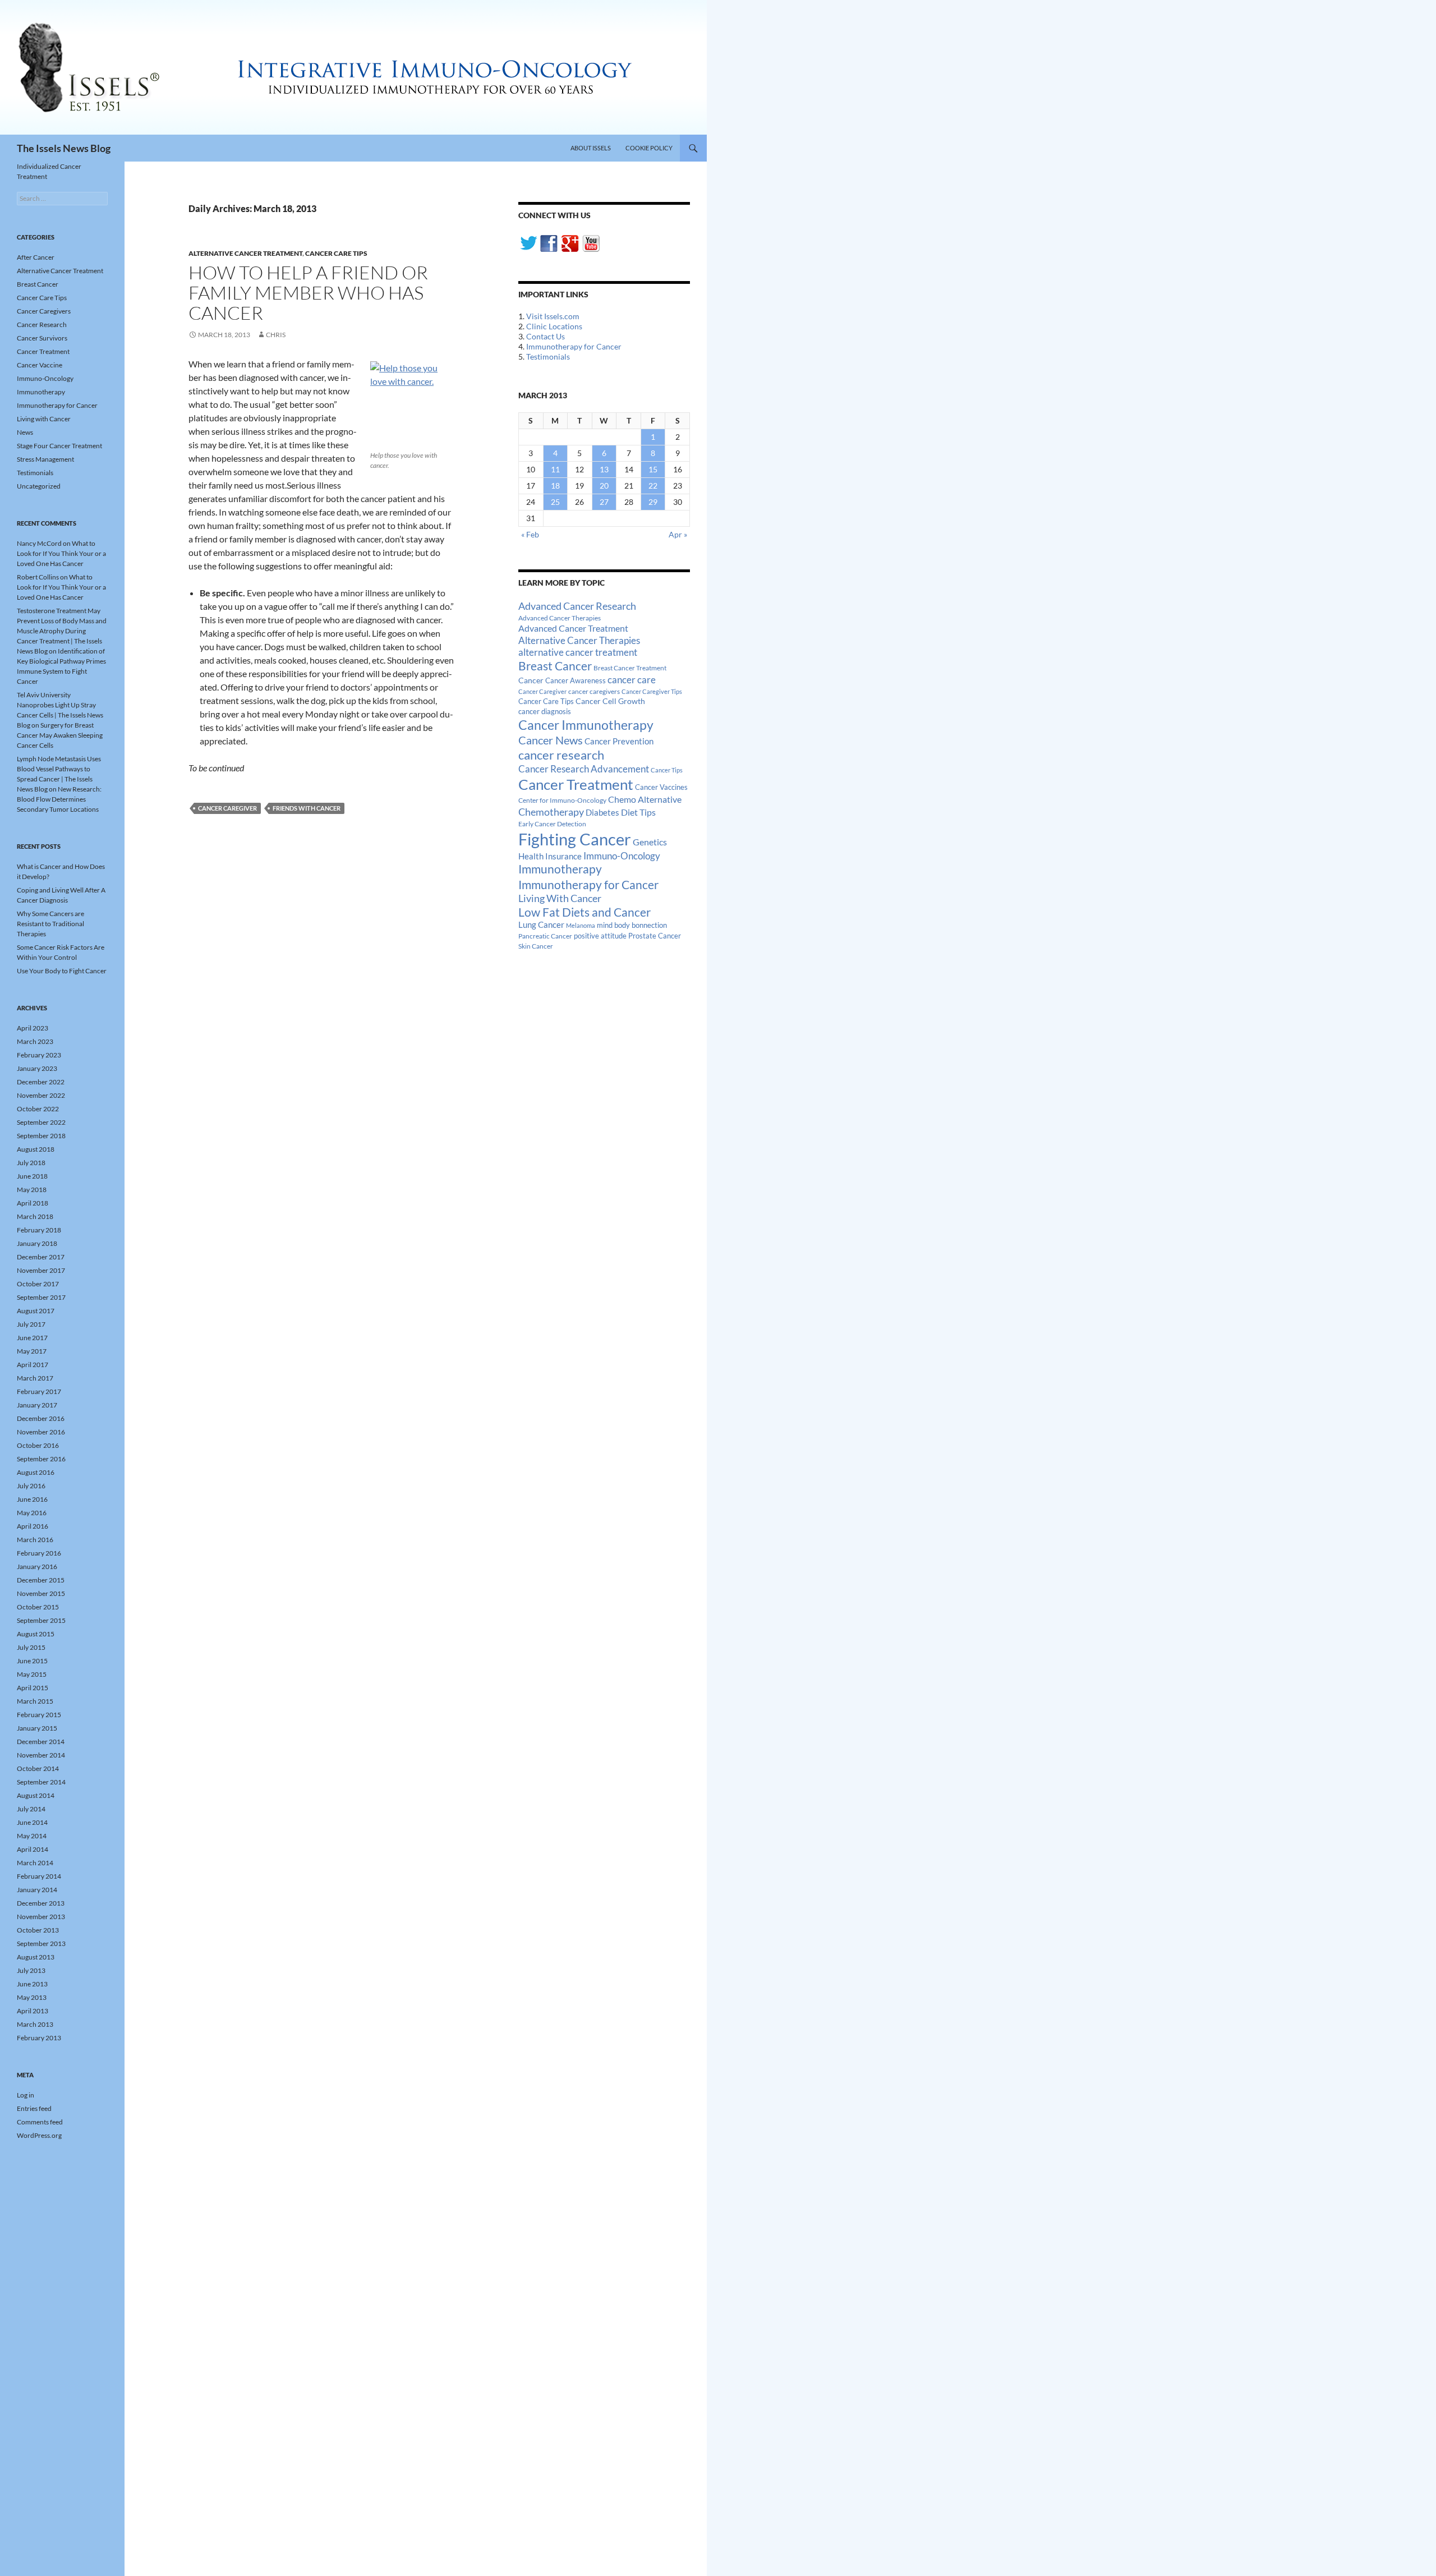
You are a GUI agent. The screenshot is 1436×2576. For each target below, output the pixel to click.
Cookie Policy (649, 148)
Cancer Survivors (42, 338)
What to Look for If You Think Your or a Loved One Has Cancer (61, 553)
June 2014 (32, 1822)
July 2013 (31, 1970)
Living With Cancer (560, 898)
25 (555, 502)
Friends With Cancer (307, 808)
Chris (276, 335)
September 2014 (41, 1782)
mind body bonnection (632, 925)
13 (604, 469)
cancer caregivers (594, 691)
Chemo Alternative (645, 799)
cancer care (632, 680)
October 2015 (38, 1607)
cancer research (561, 755)
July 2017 (31, 1324)
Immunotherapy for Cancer (574, 346)
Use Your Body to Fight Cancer (62, 971)
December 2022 (41, 1082)
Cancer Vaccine (40, 365)
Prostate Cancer (655, 936)
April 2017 (33, 1365)
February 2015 (39, 1715)
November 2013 (41, 1917)
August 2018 (36, 1149)
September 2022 (41, 1122)
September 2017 (41, 1297)
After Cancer (36, 257)
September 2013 (41, 1944)
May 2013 (32, 1997)
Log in (26, 2095)
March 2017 (35, 1378)
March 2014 (35, 1863)
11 (555, 469)
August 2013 (36, 1957)
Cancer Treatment (576, 784)
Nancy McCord (39, 543)
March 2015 (35, 1701)
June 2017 (32, 1338)
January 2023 (37, 1068)
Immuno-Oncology (622, 856)
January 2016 (37, 1567)
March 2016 (35, 1540)
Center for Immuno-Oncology (562, 800)
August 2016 (36, 1472)
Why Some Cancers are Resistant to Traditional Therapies (50, 924)
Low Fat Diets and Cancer (584, 912)
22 (653, 486)
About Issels (591, 148)
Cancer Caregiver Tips (652, 691)
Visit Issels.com (553, 316)
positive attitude (600, 936)
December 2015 (41, 1580)
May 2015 (32, 1674)
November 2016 (41, 1432)
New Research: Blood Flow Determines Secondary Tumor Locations (59, 799)
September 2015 (41, 1620)
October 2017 (38, 1284)
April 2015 (33, 1688)
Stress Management (45, 459)
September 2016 (41, 1459)
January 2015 (37, 1728)
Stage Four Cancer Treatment (59, 446)
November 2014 (41, 1755)
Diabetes (602, 812)
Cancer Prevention (619, 741)
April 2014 (33, 1849)
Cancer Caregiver (227, 808)
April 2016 (33, 1526)
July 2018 (31, 1163)
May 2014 (32, 1836)
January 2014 (37, 1890)
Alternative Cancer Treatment (245, 253)
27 (604, 502)
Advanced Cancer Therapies (560, 618)
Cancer (531, 680)
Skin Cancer (536, 946)
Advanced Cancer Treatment (573, 628)
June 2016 (32, 1499)
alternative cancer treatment (578, 652)
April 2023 (33, 1028)
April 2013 (33, 2011)
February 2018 (39, 1230)
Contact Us (546, 336)
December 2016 (41, 1418)
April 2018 (33, 1203)
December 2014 (41, 1742)
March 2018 (35, 1216)
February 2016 (39, 1553)
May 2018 (32, 1190)
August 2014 (36, 1795)
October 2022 (38, 1109)
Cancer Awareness (576, 681)
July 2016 (31, 1486)
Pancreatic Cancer (545, 936)
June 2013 (32, 1984)
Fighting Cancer (575, 839)
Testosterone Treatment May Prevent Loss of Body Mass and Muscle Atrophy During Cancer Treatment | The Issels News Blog (62, 631)
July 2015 (31, 1647)
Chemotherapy (551, 812)
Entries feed (34, 2108)
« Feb (530, 534)
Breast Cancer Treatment (630, 668)
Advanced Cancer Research (577, 606)
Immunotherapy (560, 869)
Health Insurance (550, 856)
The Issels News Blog (64, 148)
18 (555, 486)
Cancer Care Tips (336, 253)
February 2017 (39, 1392)
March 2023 (35, 1041)
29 (653, 502)
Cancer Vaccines (661, 787)
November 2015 (41, 1593)
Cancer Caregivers (44, 311)
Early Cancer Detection (552, 824)
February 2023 (39, 1055)
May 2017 (32, 1351)
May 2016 (32, 1513)
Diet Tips (638, 812)
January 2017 (37, 1405)
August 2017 (36, 1311)
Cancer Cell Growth (610, 701)
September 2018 (41, 1136)
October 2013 (38, 1930)
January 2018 (37, 1243)
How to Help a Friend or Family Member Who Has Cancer (308, 293)
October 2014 (38, 1768)
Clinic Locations (554, 326)
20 (604, 486)
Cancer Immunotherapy (586, 725)
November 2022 (41, 1095)
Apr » (678, 534)
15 (653, 469)
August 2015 (36, 1634)
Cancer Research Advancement (584, 769)
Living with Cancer (44, 419)
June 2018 (32, 1176)
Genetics (650, 842)
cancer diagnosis (545, 712)
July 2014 (31, 1809)
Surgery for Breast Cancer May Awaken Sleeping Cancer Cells (60, 735)
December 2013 (41, 1903)
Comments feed (40, 2122)
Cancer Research (42, 325)
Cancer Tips (667, 770)
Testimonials (548, 357)
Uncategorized (39, 486)
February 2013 (39, 2038)
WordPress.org (39, 2135)
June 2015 (32, 1661)
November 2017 (41, 1270)
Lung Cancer (541, 925)
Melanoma (581, 925)
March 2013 (35, 2024)
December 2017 (41, 1257)
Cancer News (551, 740)
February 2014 (39, 1876)
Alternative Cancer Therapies (579, 640)
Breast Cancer (555, 666)
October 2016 (38, 1445)
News (25, 432)
